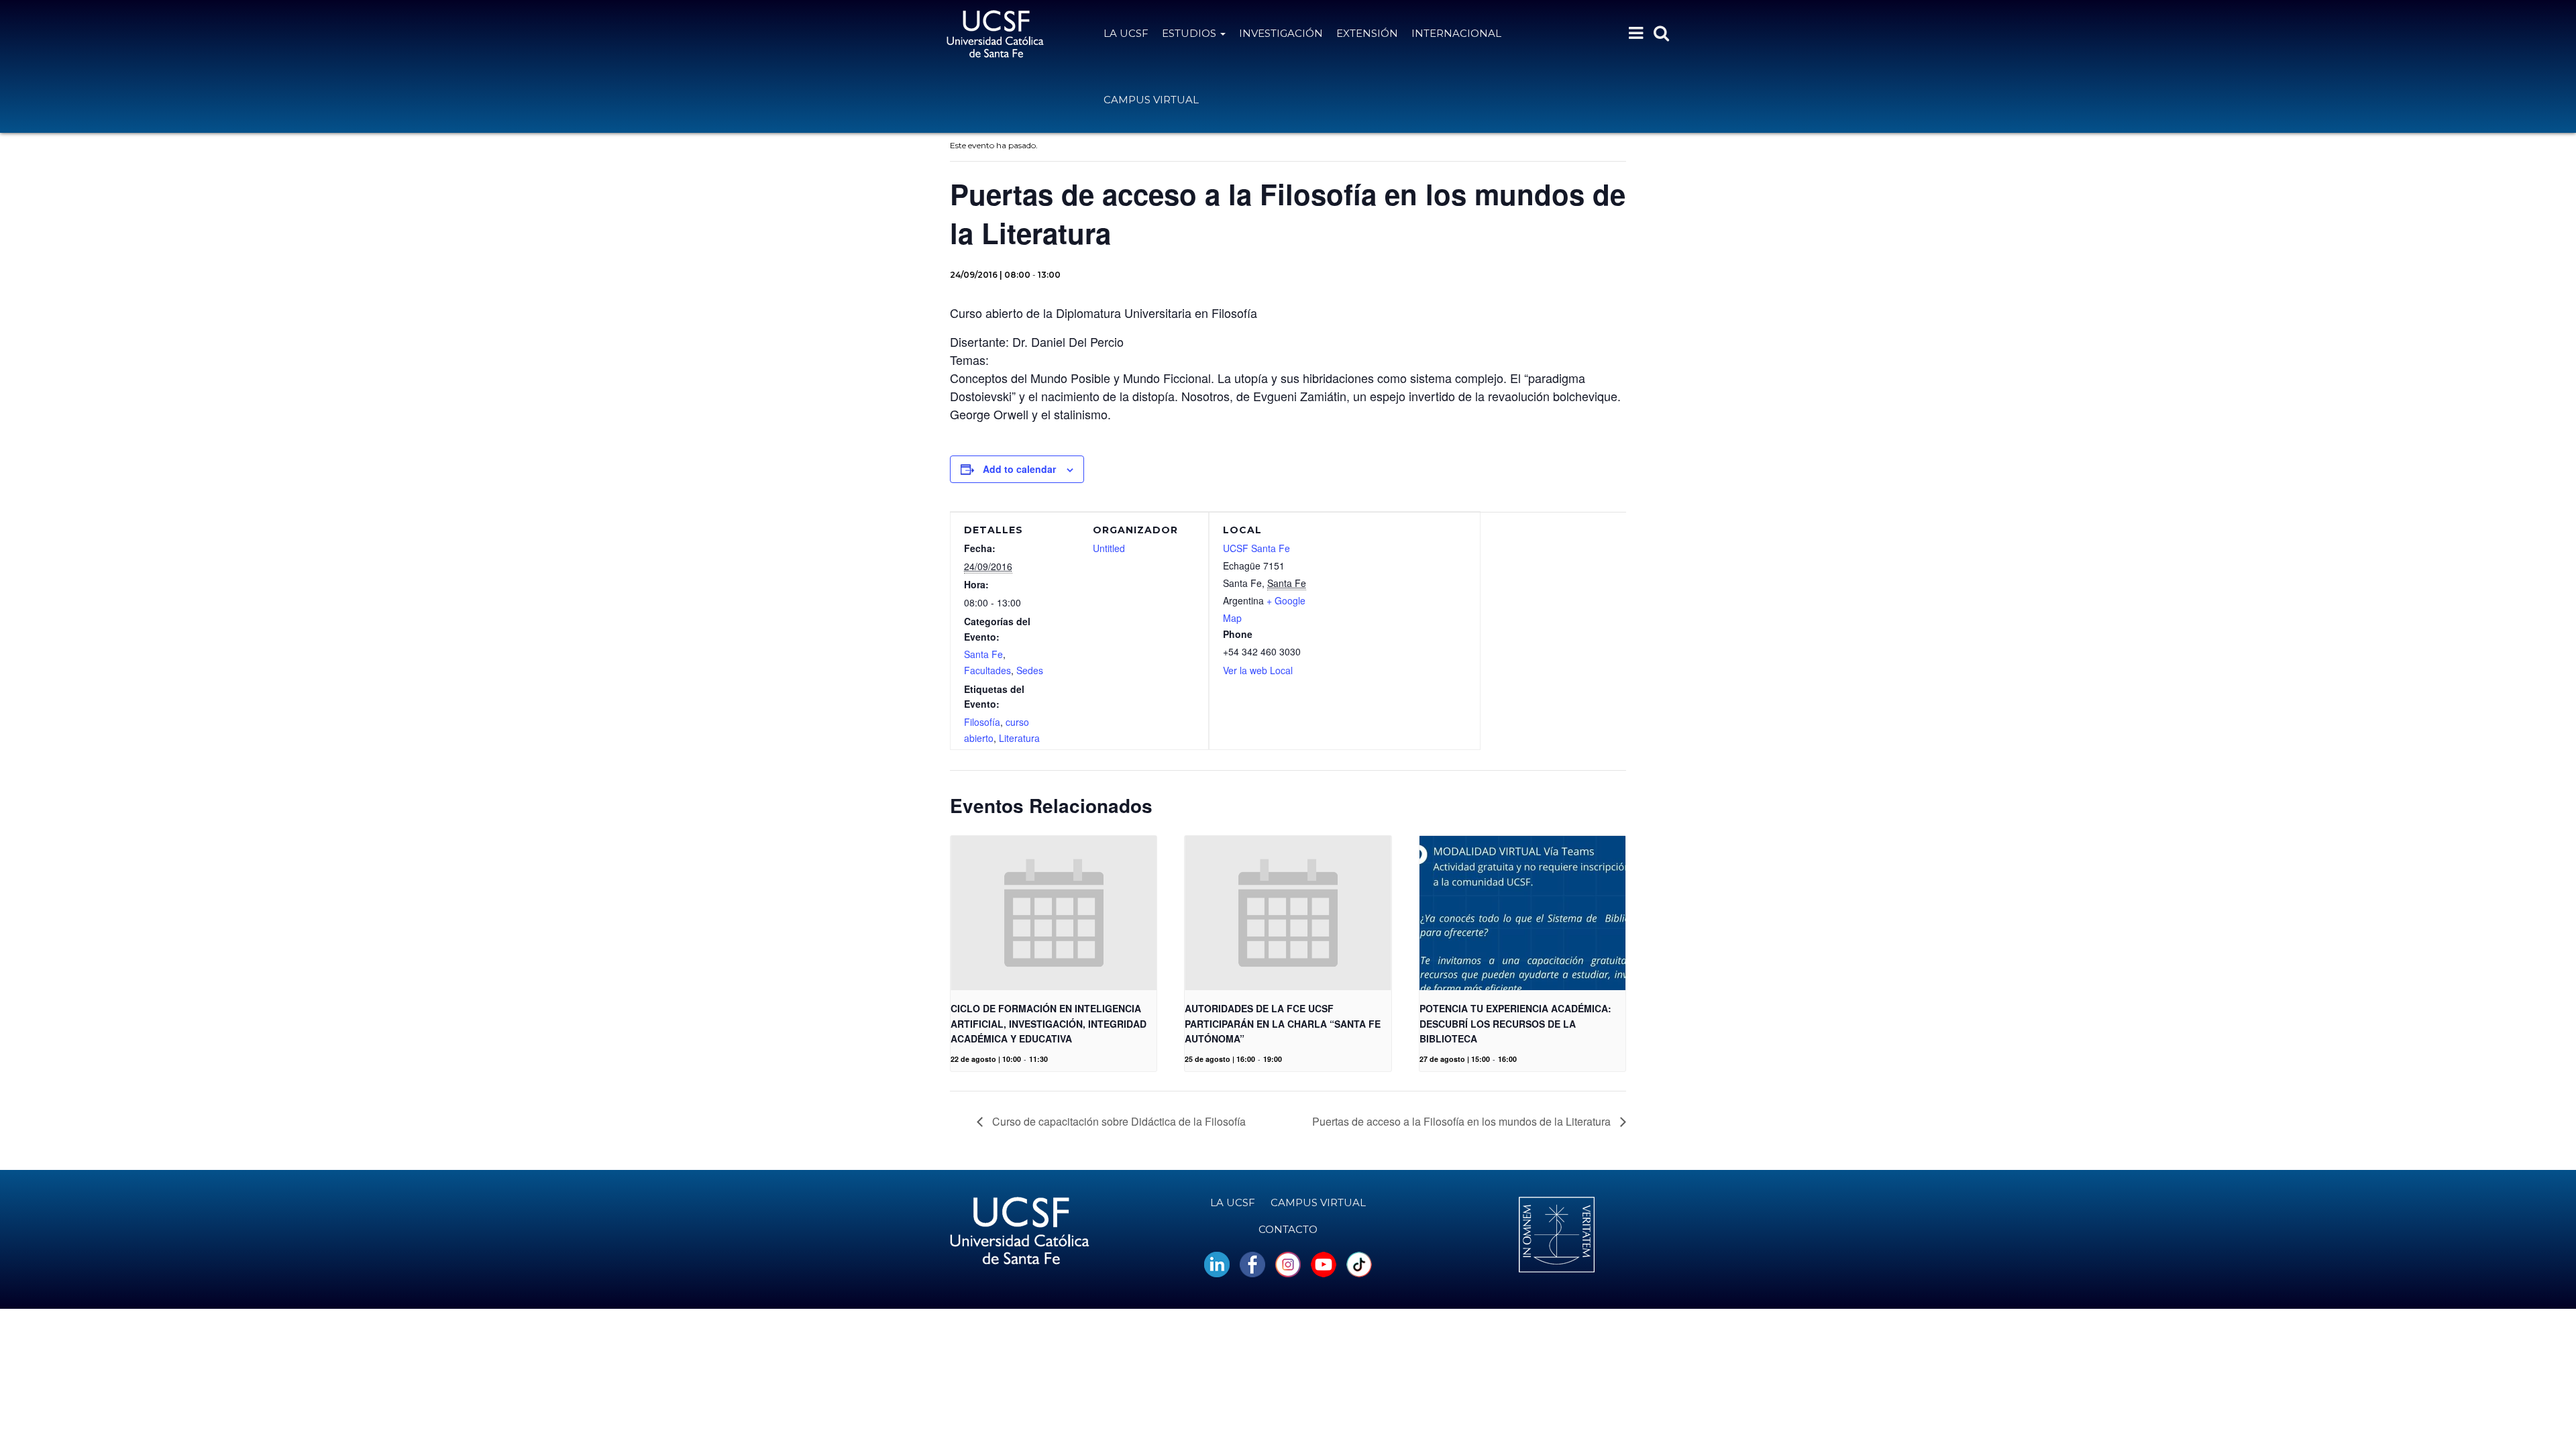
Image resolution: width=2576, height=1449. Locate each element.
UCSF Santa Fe (1256, 548)
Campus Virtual (1151, 100)
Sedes (1030, 670)
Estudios (1190, 33)
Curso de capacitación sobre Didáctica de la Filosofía (1118, 1121)
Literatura (1019, 738)
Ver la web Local (1258, 670)
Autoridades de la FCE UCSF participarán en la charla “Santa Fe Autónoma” (1283, 1023)
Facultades (987, 670)
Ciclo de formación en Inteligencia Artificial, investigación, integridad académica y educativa (1049, 1023)
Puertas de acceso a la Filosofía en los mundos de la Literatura (1463, 1121)
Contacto (1288, 1229)
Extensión (1367, 33)
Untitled (1109, 548)
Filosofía (982, 722)
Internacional (1456, 33)
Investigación (1281, 33)
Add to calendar (1019, 469)
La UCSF (1126, 33)
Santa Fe (983, 654)
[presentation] (1054, 913)
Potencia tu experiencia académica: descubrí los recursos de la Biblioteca (1515, 1023)
